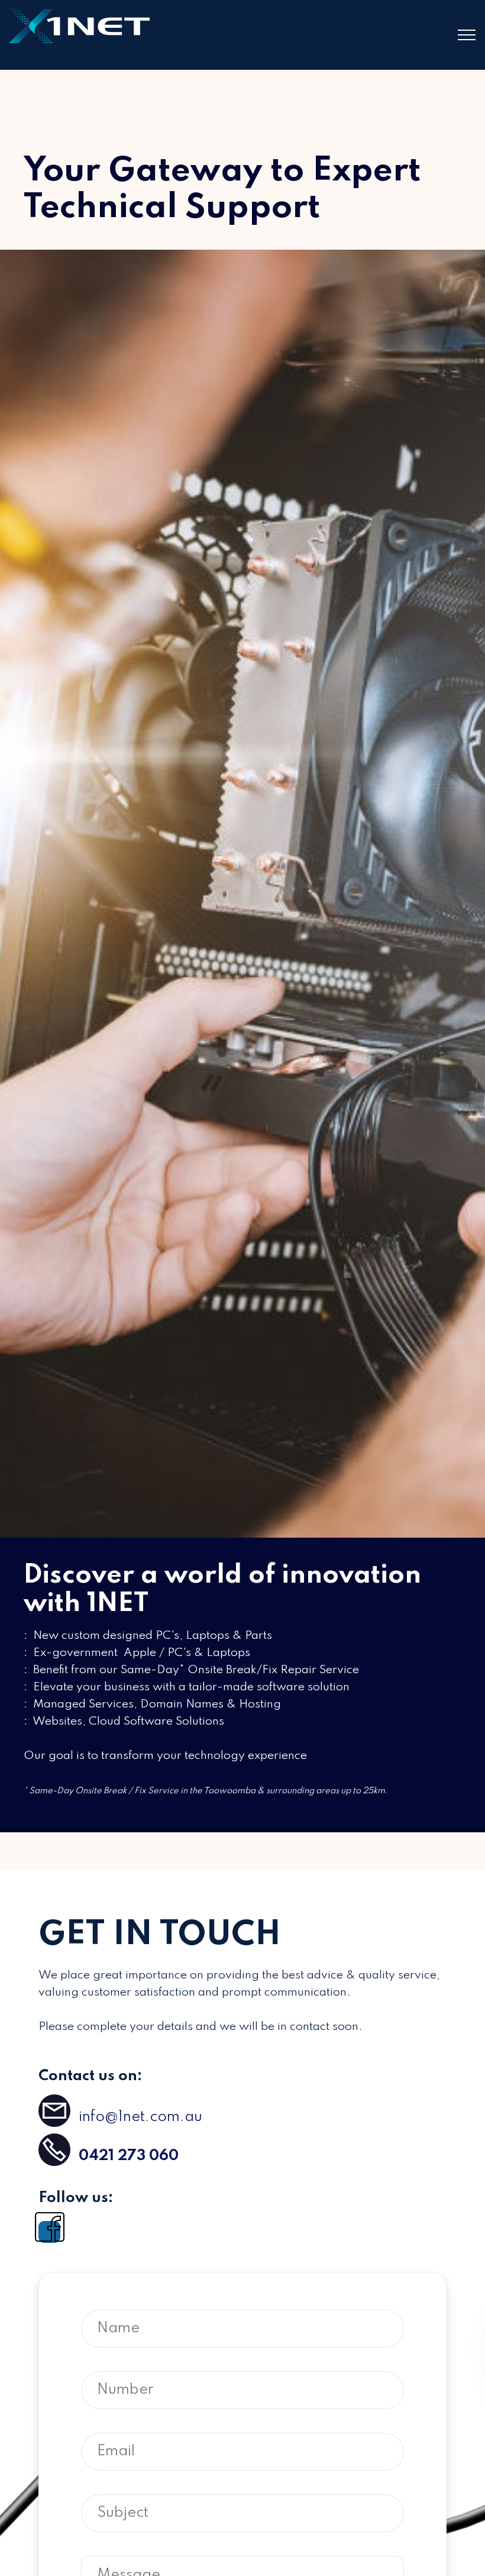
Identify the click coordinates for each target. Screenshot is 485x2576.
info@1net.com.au (139, 2117)
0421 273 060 (129, 2156)
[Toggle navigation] (467, 35)
